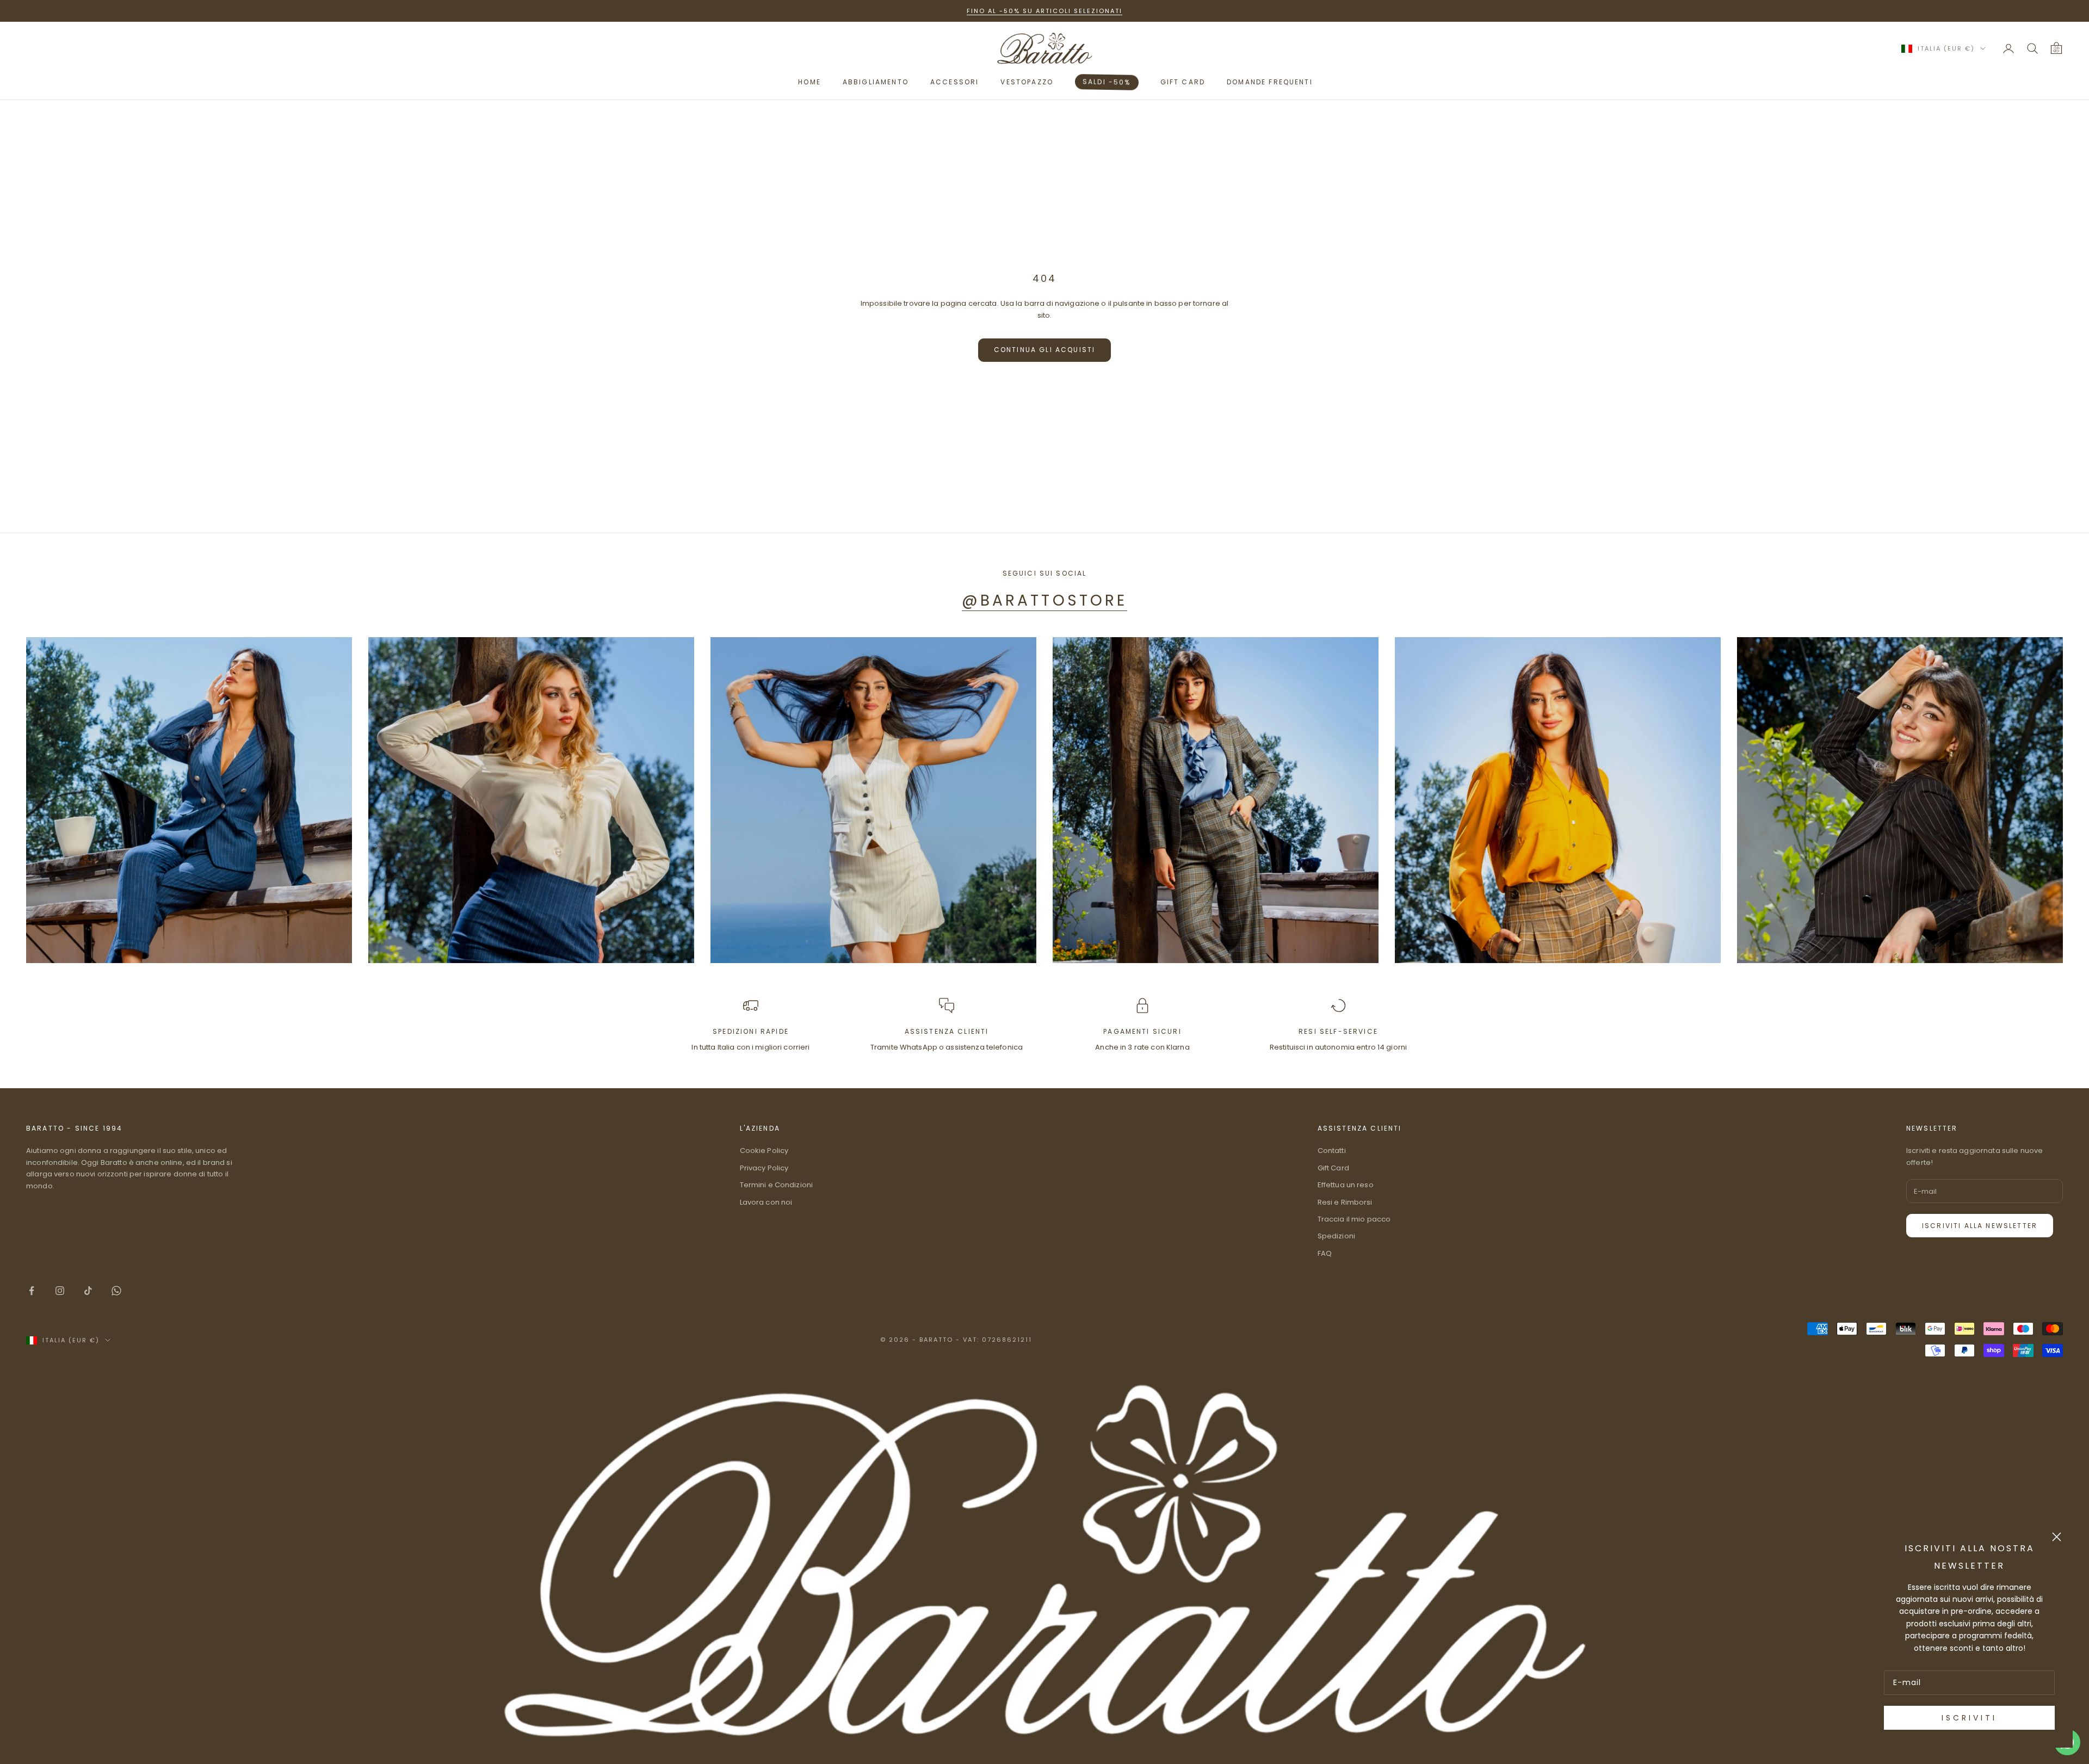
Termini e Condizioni (777, 1185)
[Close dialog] (2057, 1537)
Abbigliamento (876, 82)
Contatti (1332, 1151)
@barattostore (1044, 600)
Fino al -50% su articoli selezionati (1044, 11)
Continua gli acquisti (1044, 350)
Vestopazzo (1027, 82)
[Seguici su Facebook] (32, 1291)
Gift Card (1333, 1168)
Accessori (954, 82)
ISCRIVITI (1969, 1718)
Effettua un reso (1346, 1185)
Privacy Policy (764, 1168)
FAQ (1325, 1253)
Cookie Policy (764, 1151)
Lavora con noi (766, 1202)
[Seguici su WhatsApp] (116, 1291)
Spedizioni (1336, 1236)
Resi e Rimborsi (1345, 1202)
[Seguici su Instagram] (60, 1291)
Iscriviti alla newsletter (1980, 1226)
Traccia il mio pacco (1354, 1219)
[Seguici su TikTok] (88, 1291)
